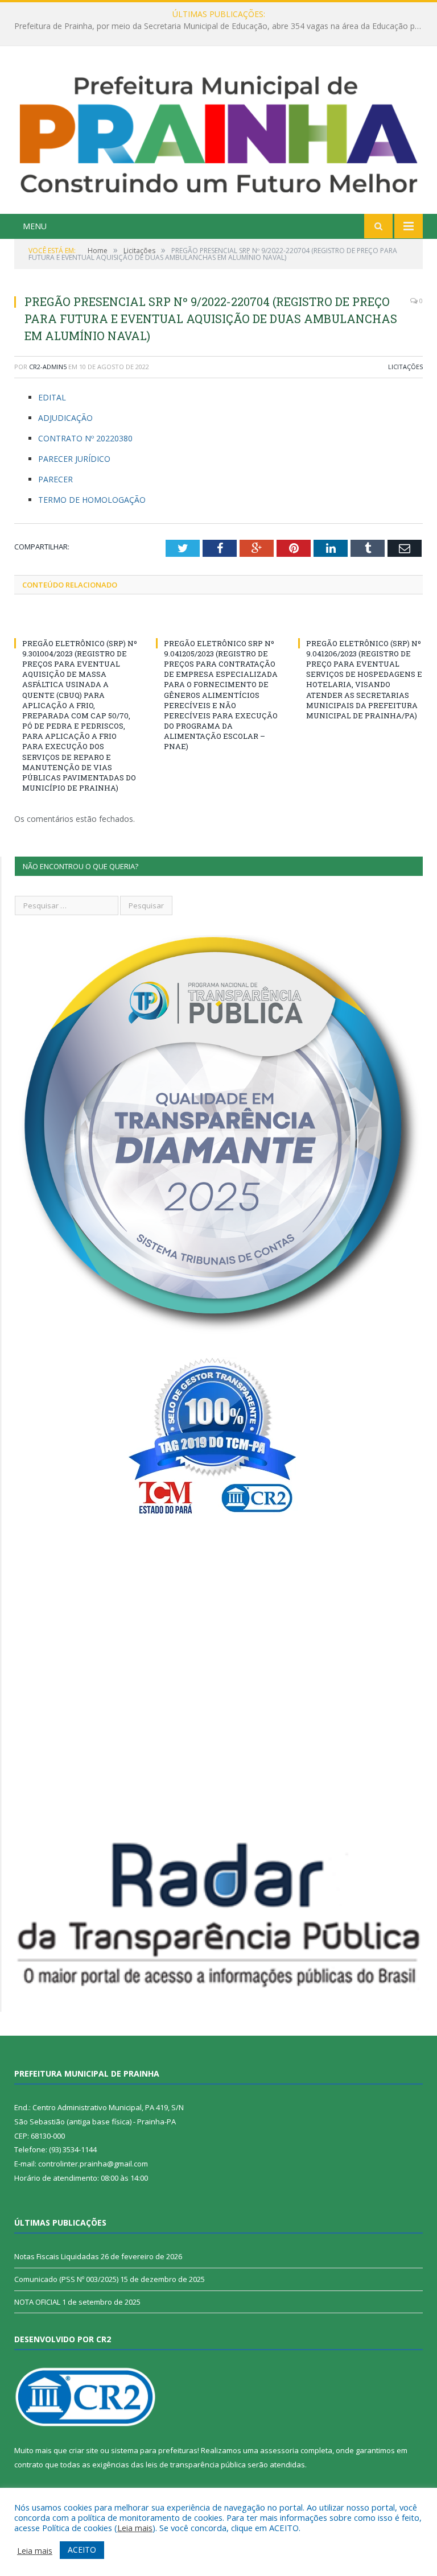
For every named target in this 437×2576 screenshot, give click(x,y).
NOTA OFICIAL (37, 2302)
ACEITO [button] (82, 2550)
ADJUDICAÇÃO (65, 418)
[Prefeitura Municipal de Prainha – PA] (218, 132)
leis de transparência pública (196, 2465)
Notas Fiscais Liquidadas (216, 26)
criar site (84, 2450)
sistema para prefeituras (154, 2450)
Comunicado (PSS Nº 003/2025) (66, 2279)
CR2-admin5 (48, 367)
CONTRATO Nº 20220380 (85, 438)
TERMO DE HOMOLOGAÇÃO (92, 500)
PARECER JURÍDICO (74, 459)
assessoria (279, 2450)
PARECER (55, 479)
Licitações (405, 367)
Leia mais (135, 2528)
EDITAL (52, 397)
